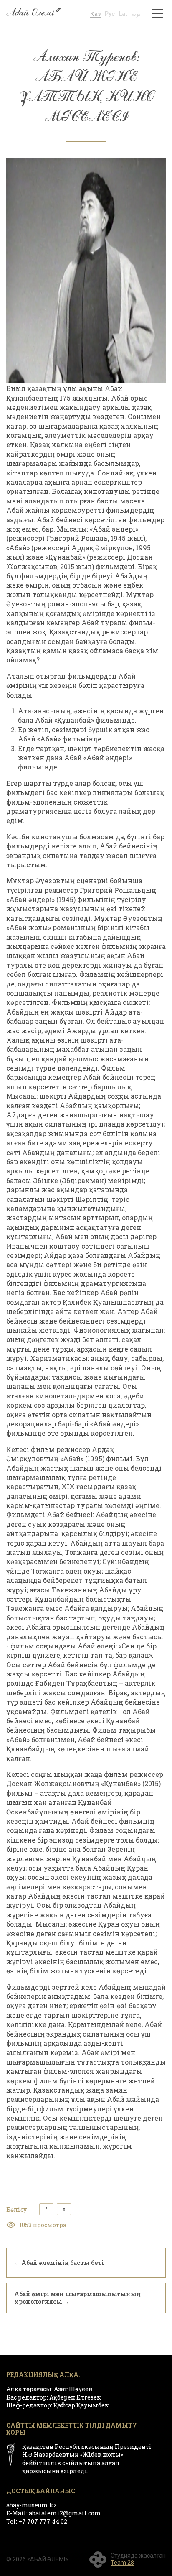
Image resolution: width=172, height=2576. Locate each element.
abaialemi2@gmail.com (65, 2513)
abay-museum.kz (32, 2505)
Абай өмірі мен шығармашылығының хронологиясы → (77, 2298)
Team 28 (122, 2563)
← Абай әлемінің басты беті (59, 2263)
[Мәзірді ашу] (157, 13)
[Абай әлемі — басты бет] (33, 13)
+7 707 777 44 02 (43, 2521)
